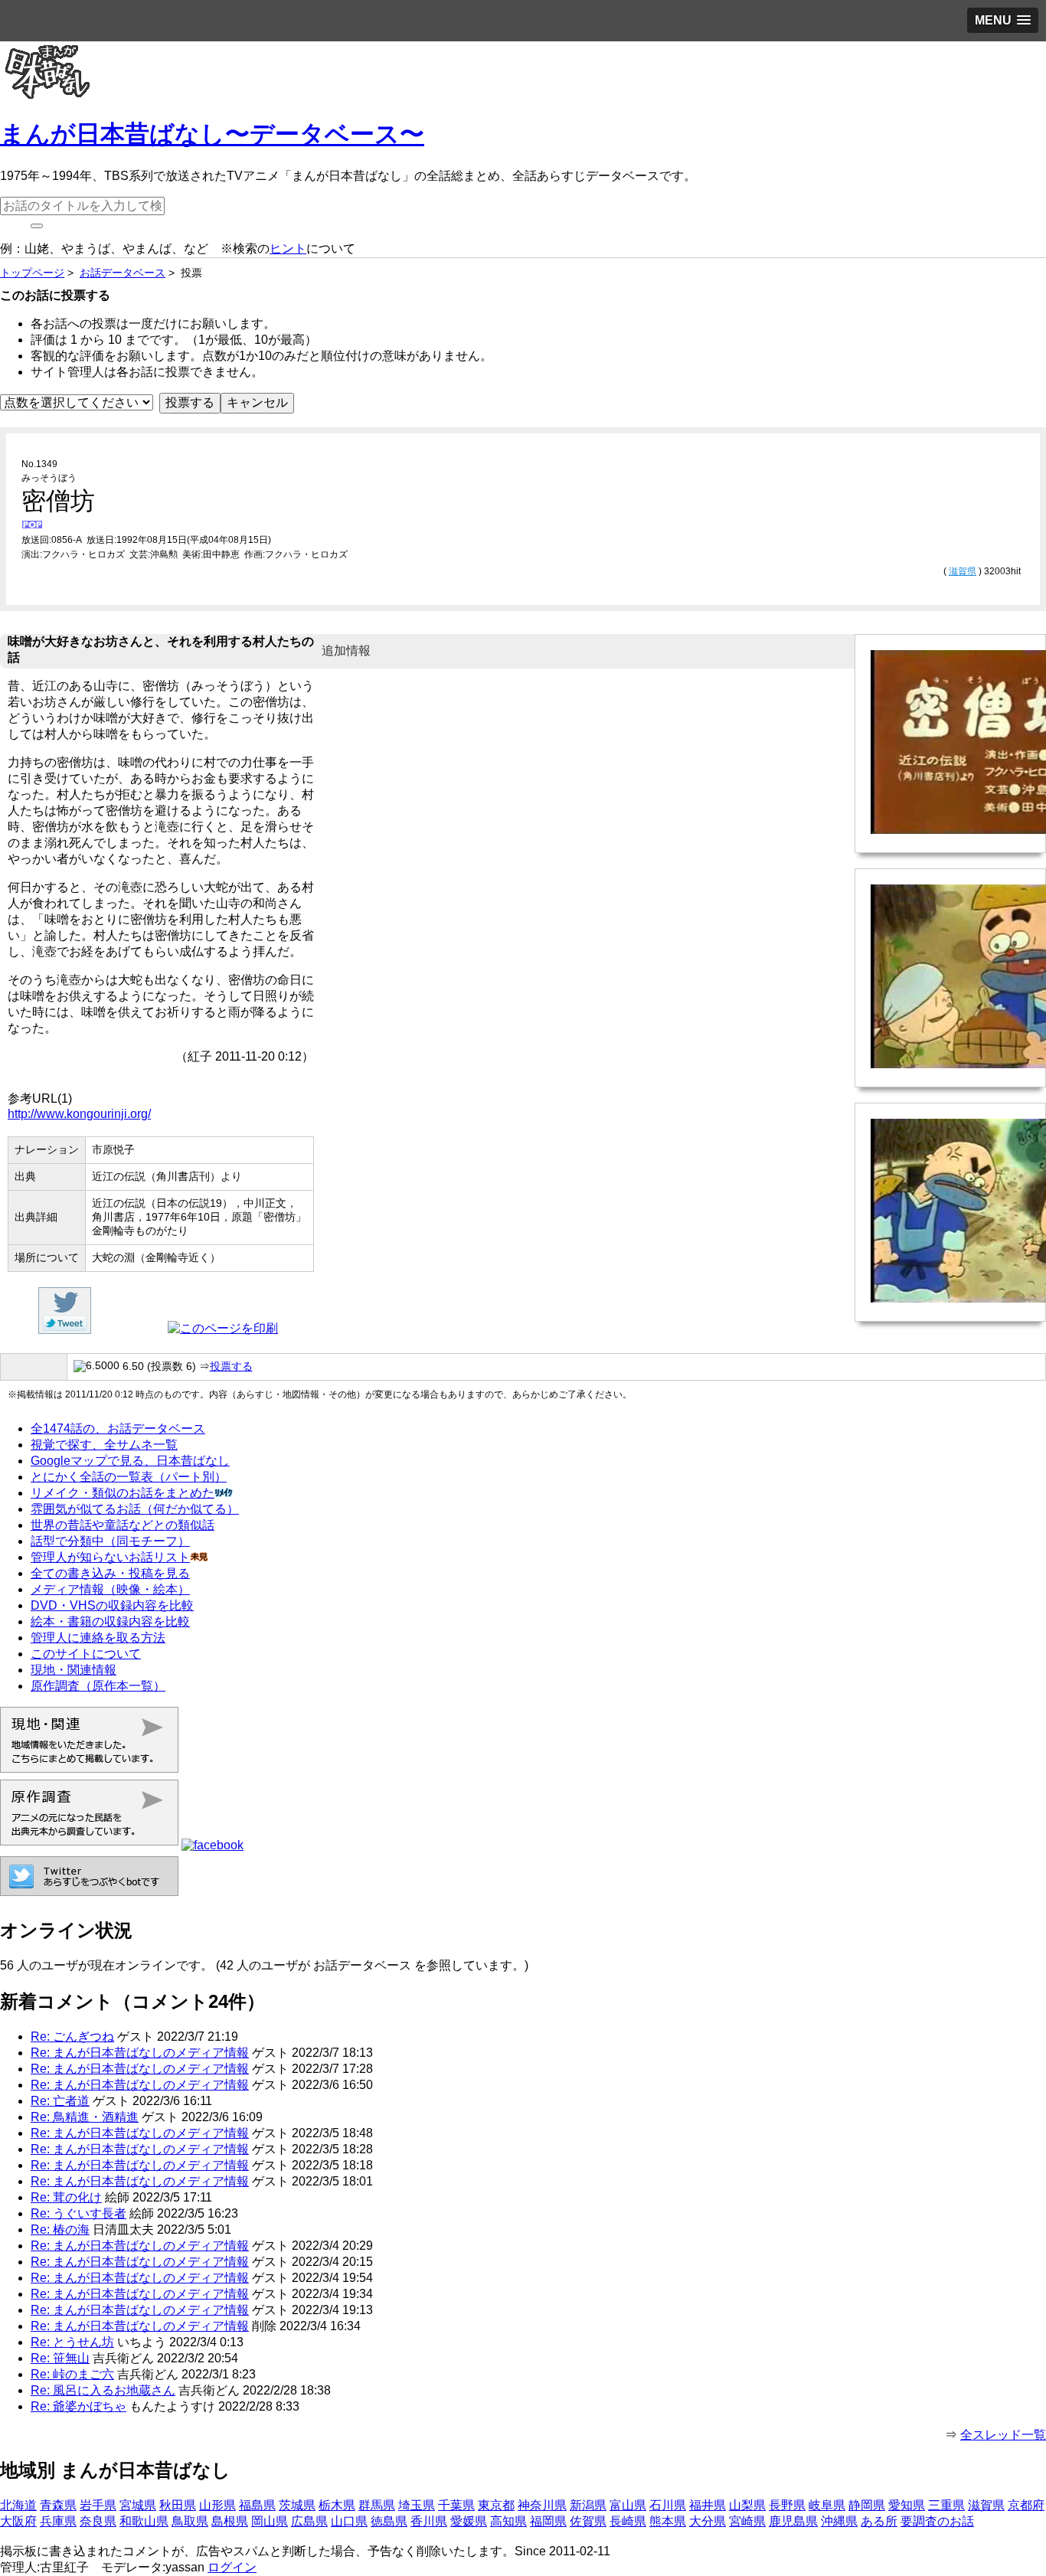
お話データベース (123, 273)
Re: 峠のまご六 (72, 2374)
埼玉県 (417, 2505)
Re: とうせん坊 (72, 2342)
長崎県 (628, 2521)
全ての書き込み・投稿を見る (110, 1573)
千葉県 (456, 2505)
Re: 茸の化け (66, 2197)
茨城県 (297, 2505)
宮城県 (138, 2505)
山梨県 (747, 2505)
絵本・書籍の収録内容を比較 (110, 1621)
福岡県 (548, 2521)
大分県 (708, 2521)
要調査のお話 (937, 2521)
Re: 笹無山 (60, 2358)
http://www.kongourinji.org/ (79, 1114)
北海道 (18, 2505)
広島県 (309, 2521)
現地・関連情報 (74, 1670)
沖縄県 (839, 2521)
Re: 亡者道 (60, 2101)
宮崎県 (747, 2521)
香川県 (429, 2521)
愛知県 (907, 2505)
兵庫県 (58, 2521)
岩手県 (98, 2505)
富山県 (628, 2505)
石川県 (668, 2505)
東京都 (496, 2505)
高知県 (508, 2521)
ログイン (232, 2567)
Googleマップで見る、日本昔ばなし (130, 1461)
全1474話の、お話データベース (118, 1429)
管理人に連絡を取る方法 (98, 1638)
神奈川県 (542, 2505)
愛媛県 (469, 2521)
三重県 (946, 2505)
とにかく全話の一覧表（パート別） (129, 1477)
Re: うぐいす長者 (78, 2213)
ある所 (879, 2521)
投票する (231, 1366)
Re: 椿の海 (60, 2229)
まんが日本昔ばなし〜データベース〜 (212, 134)
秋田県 (178, 2505)
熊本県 (668, 2521)
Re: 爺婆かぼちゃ (78, 2406)
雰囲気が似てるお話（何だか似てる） (135, 1509)
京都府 (1026, 2505)
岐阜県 (827, 2505)
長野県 (787, 2505)
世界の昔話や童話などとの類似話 (123, 1525)
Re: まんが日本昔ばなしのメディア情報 (140, 2053)
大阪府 (18, 2521)
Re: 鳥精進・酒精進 (85, 2117)
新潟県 (588, 2505)
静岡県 (867, 2505)
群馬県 (377, 2505)
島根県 (230, 2521)
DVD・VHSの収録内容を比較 (112, 1605)
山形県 (217, 2505)
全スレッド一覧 (1003, 2435)
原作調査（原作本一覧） (98, 1686)
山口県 (349, 2521)
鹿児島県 (793, 2521)
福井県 (708, 2505)
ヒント (288, 248)
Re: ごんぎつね (72, 2037)
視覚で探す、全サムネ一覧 (104, 1445)
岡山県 (270, 2521)
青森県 (58, 2505)
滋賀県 (963, 571)
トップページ (32, 273)
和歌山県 (144, 2521)
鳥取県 (190, 2521)
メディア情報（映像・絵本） (110, 1589)
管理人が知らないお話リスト (110, 1557)
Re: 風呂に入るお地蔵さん (103, 2390)
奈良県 (98, 2521)
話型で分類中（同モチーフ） (110, 1541)
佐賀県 (588, 2521)
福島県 (257, 2505)
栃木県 (337, 2505)
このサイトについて (86, 1654)
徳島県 (389, 2521)
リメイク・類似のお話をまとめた (123, 1493)
